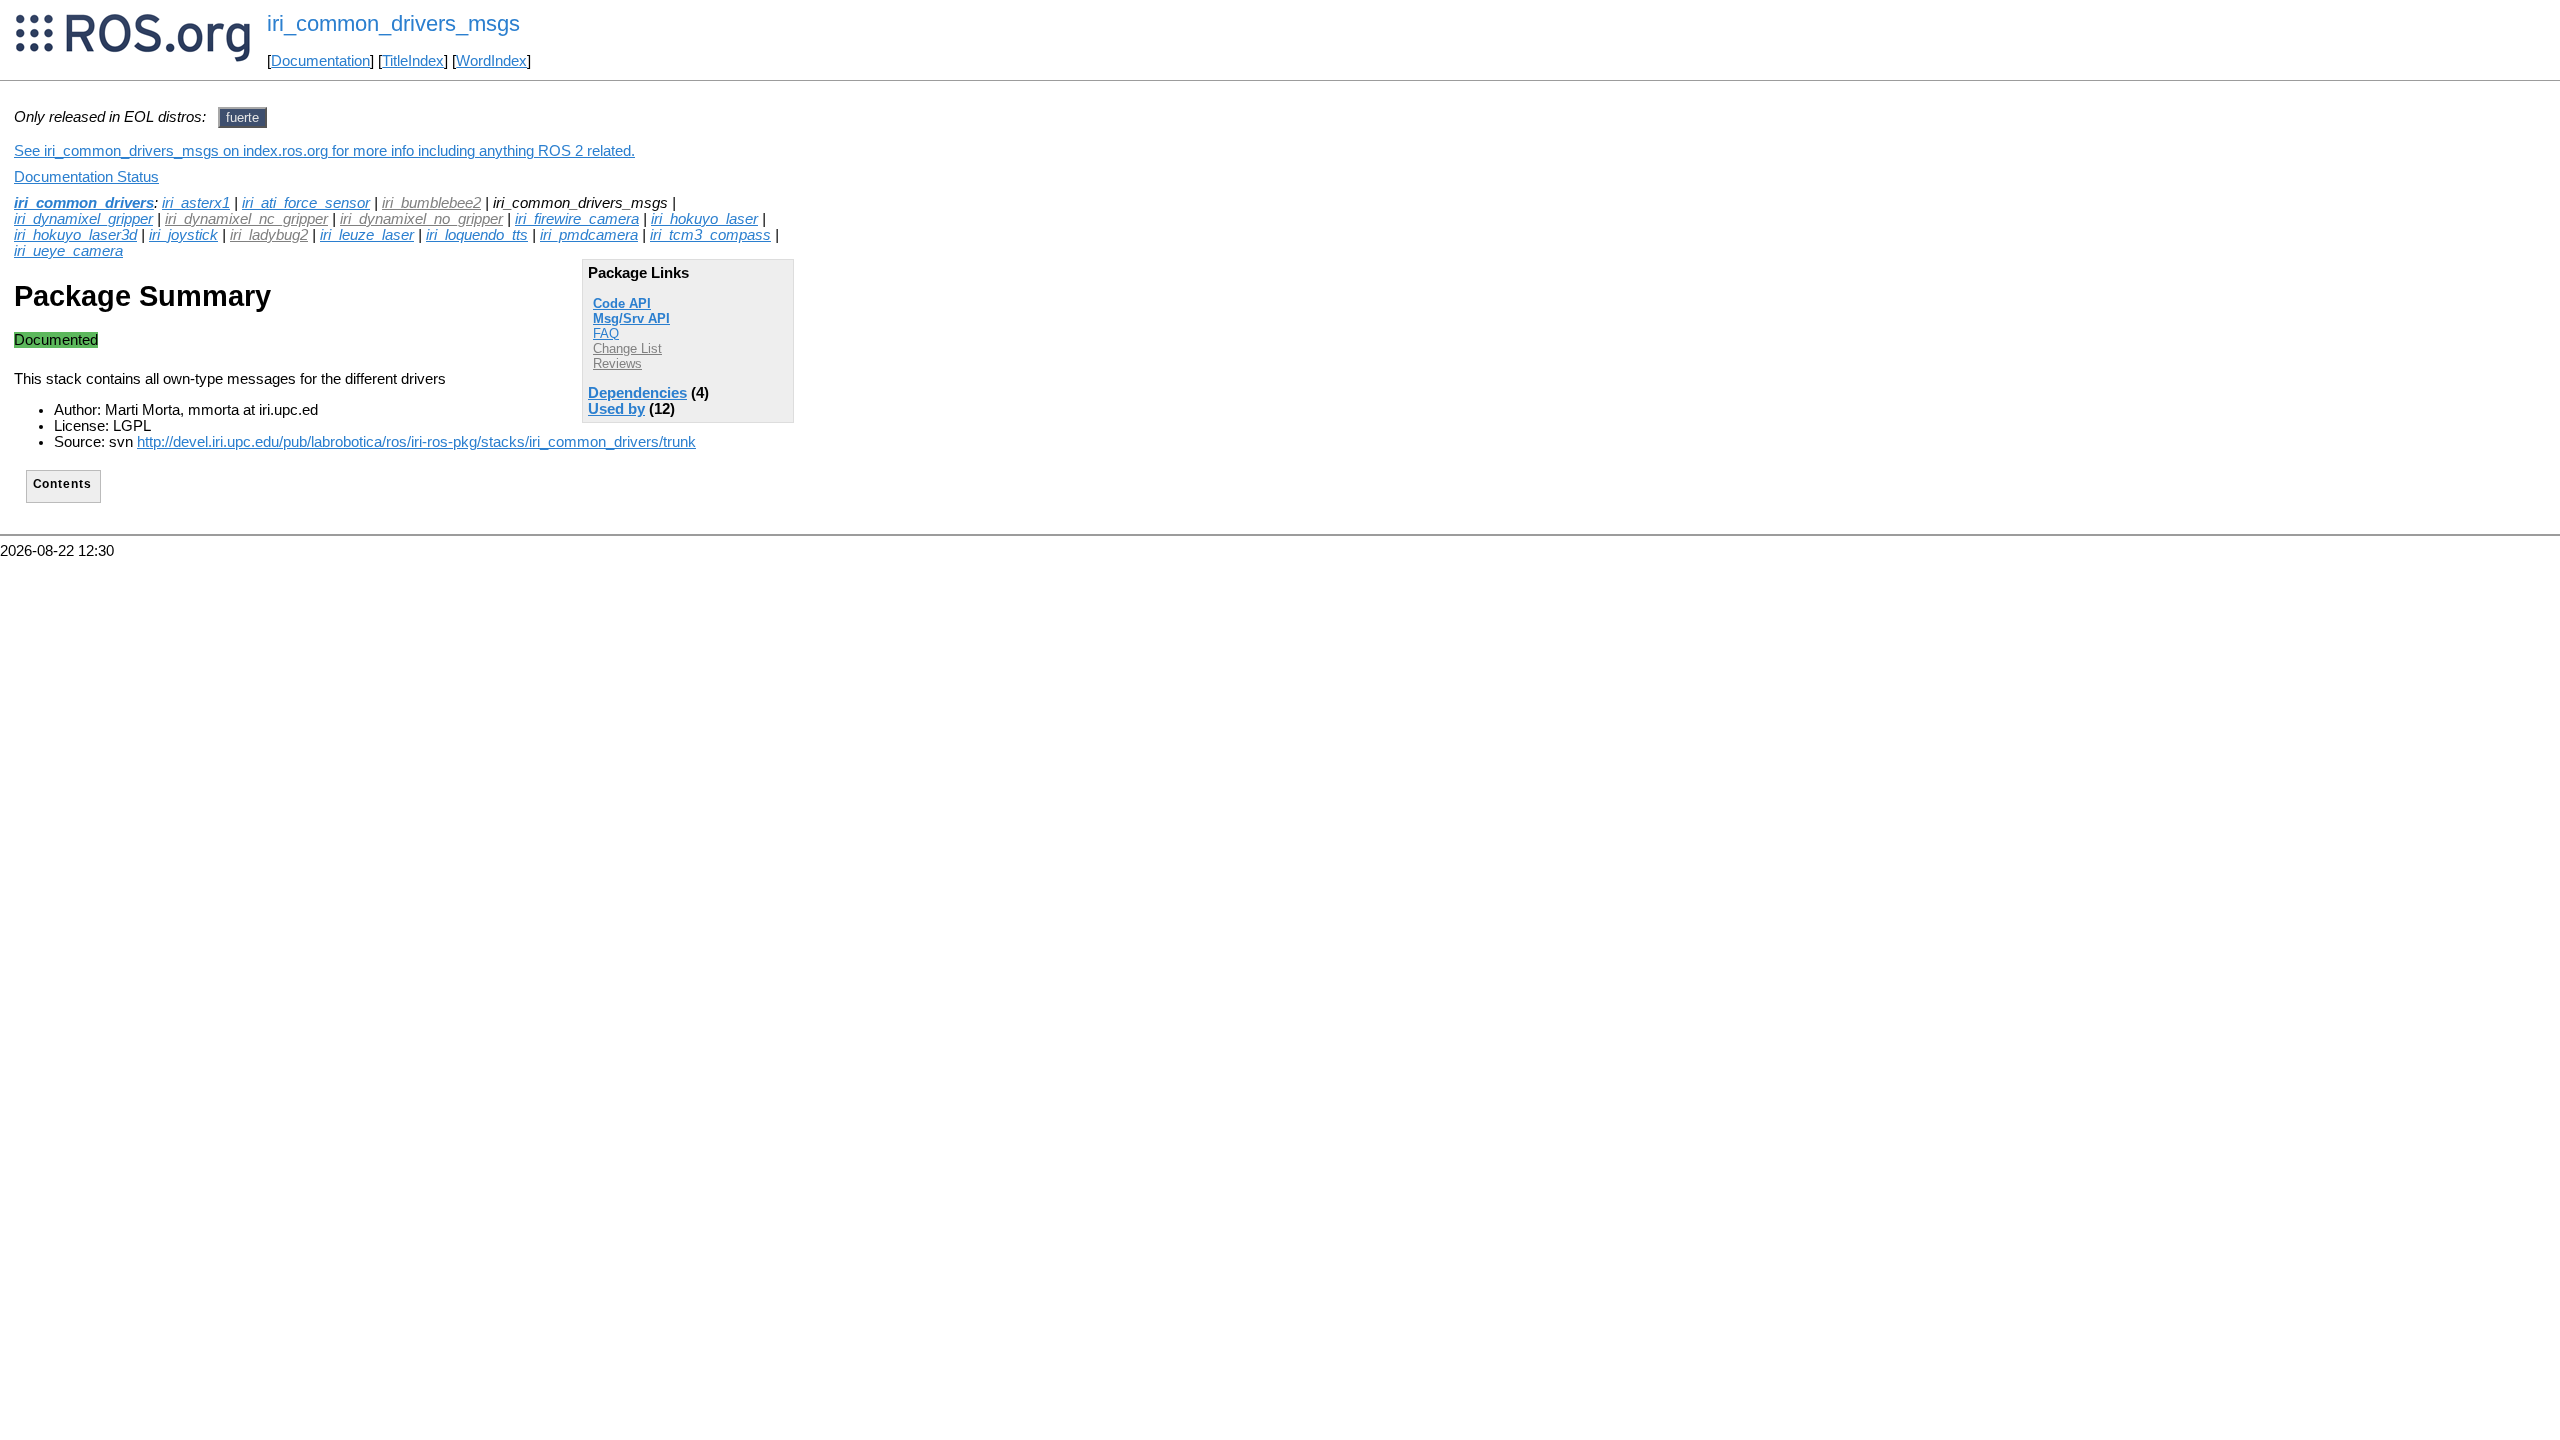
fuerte (242, 117)
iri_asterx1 (196, 203)
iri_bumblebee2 (431, 203)
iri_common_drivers (84, 203)
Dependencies (637, 393)
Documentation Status (86, 177)
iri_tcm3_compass (710, 235)
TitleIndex (413, 61)
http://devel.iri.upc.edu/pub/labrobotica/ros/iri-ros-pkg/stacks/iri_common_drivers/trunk (416, 442)
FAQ (606, 333)
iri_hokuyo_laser (704, 219)
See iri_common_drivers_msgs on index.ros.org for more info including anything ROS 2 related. (324, 151)
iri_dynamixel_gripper (83, 219)
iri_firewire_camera (577, 219)
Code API (622, 303)
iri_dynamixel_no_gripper (421, 219)
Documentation (320, 61)
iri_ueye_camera (68, 251)
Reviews (617, 363)
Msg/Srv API (631, 318)
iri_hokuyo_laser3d (75, 235)
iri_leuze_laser (367, 235)
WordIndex (491, 61)
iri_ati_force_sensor (306, 203)
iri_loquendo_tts (477, 235)
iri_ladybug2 (269, 235)
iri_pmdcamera (589, 235)
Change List (627, 348)
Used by (616, 409)
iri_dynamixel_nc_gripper (246, 219)
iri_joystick (183, 235)
